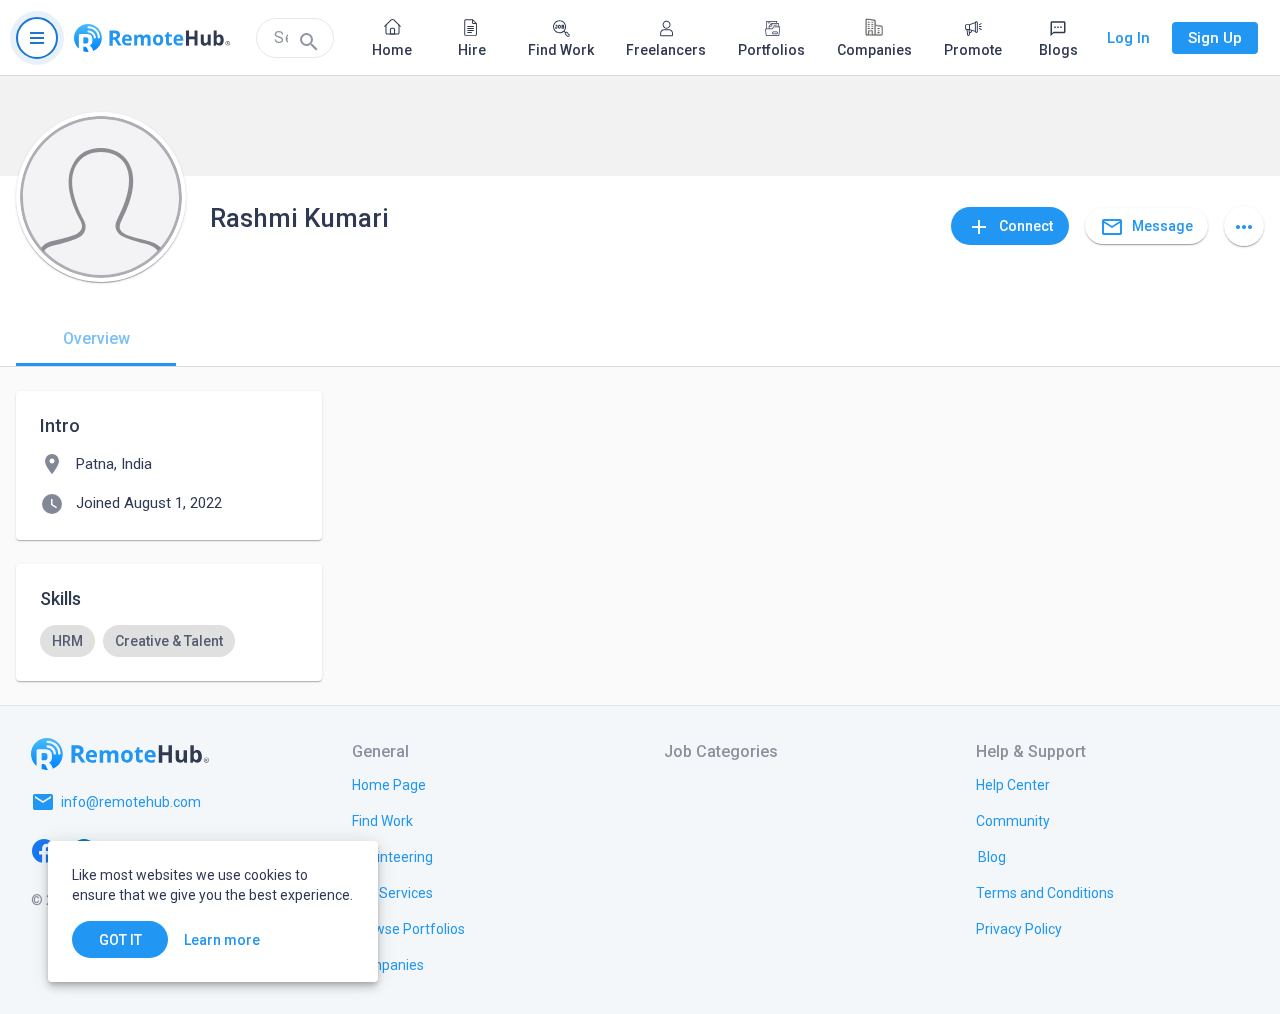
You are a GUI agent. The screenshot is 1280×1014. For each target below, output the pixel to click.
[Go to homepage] (152, 38)
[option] (67, 641)
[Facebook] (44, 850)
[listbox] (169, 641)
